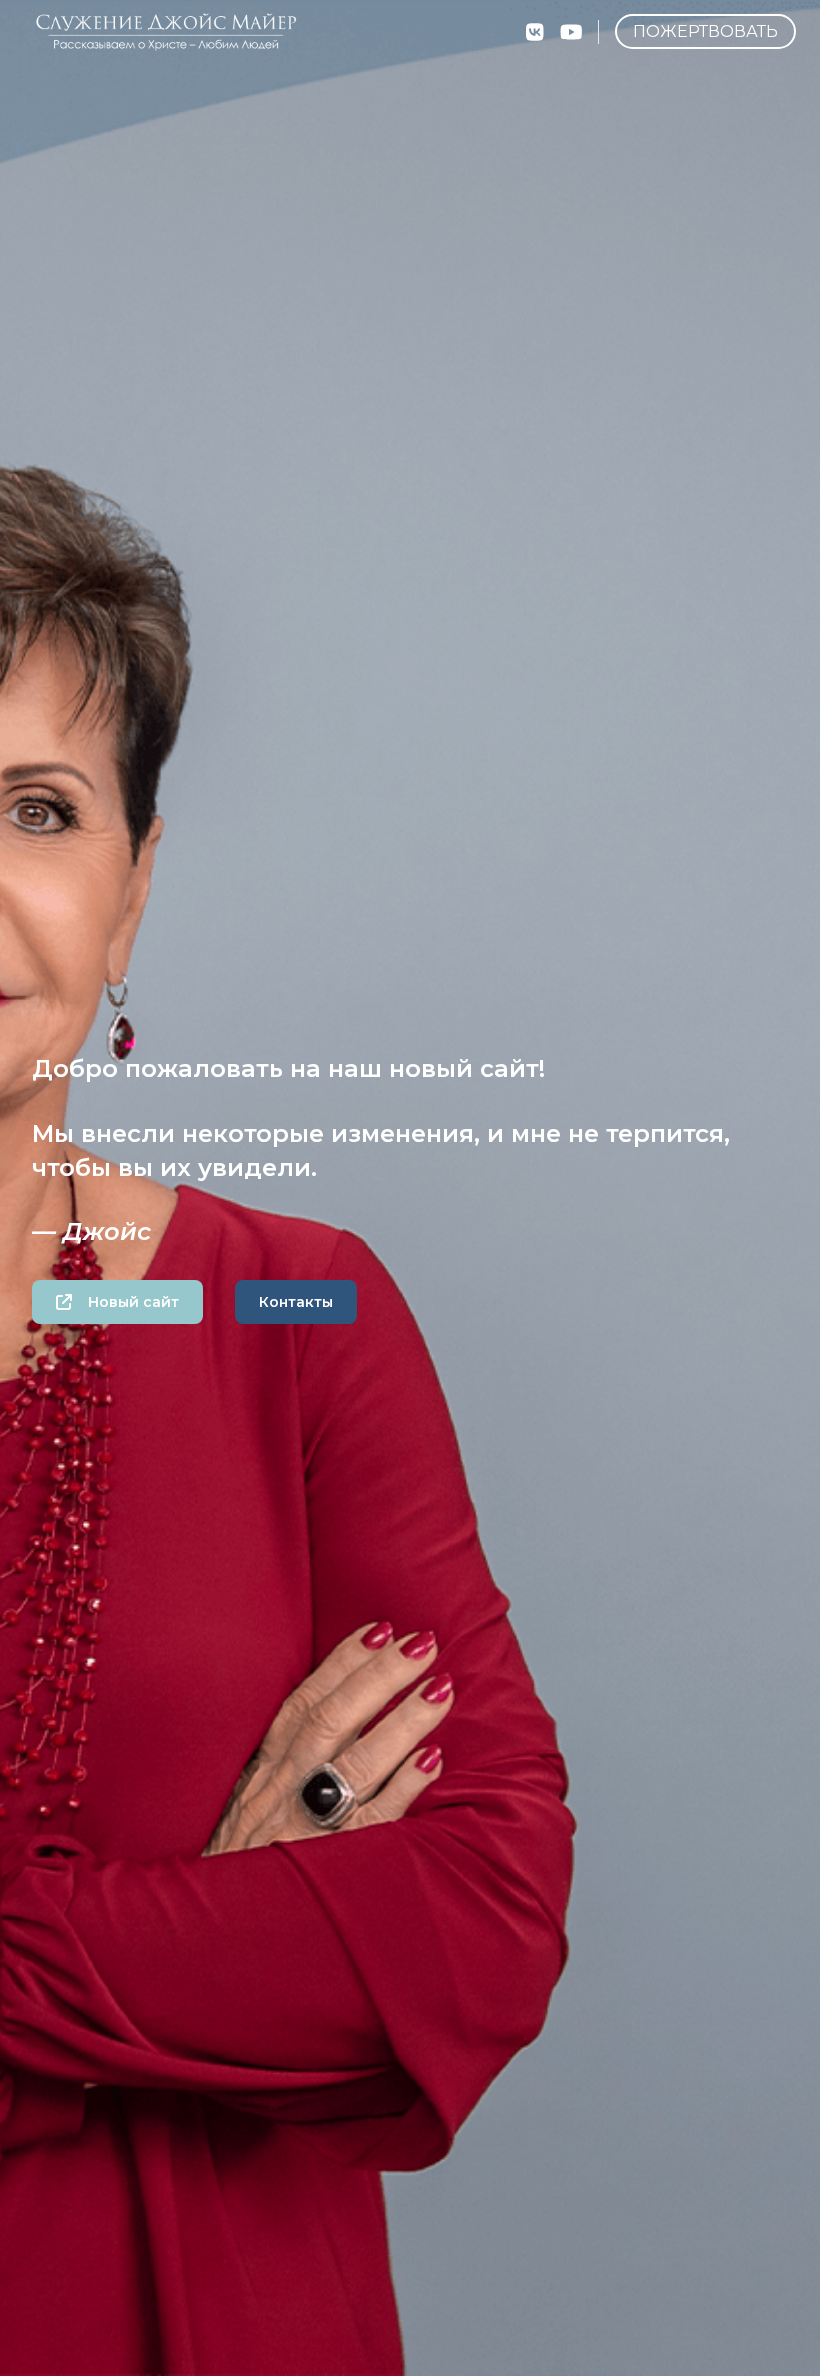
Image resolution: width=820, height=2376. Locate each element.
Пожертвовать (705, 31)
